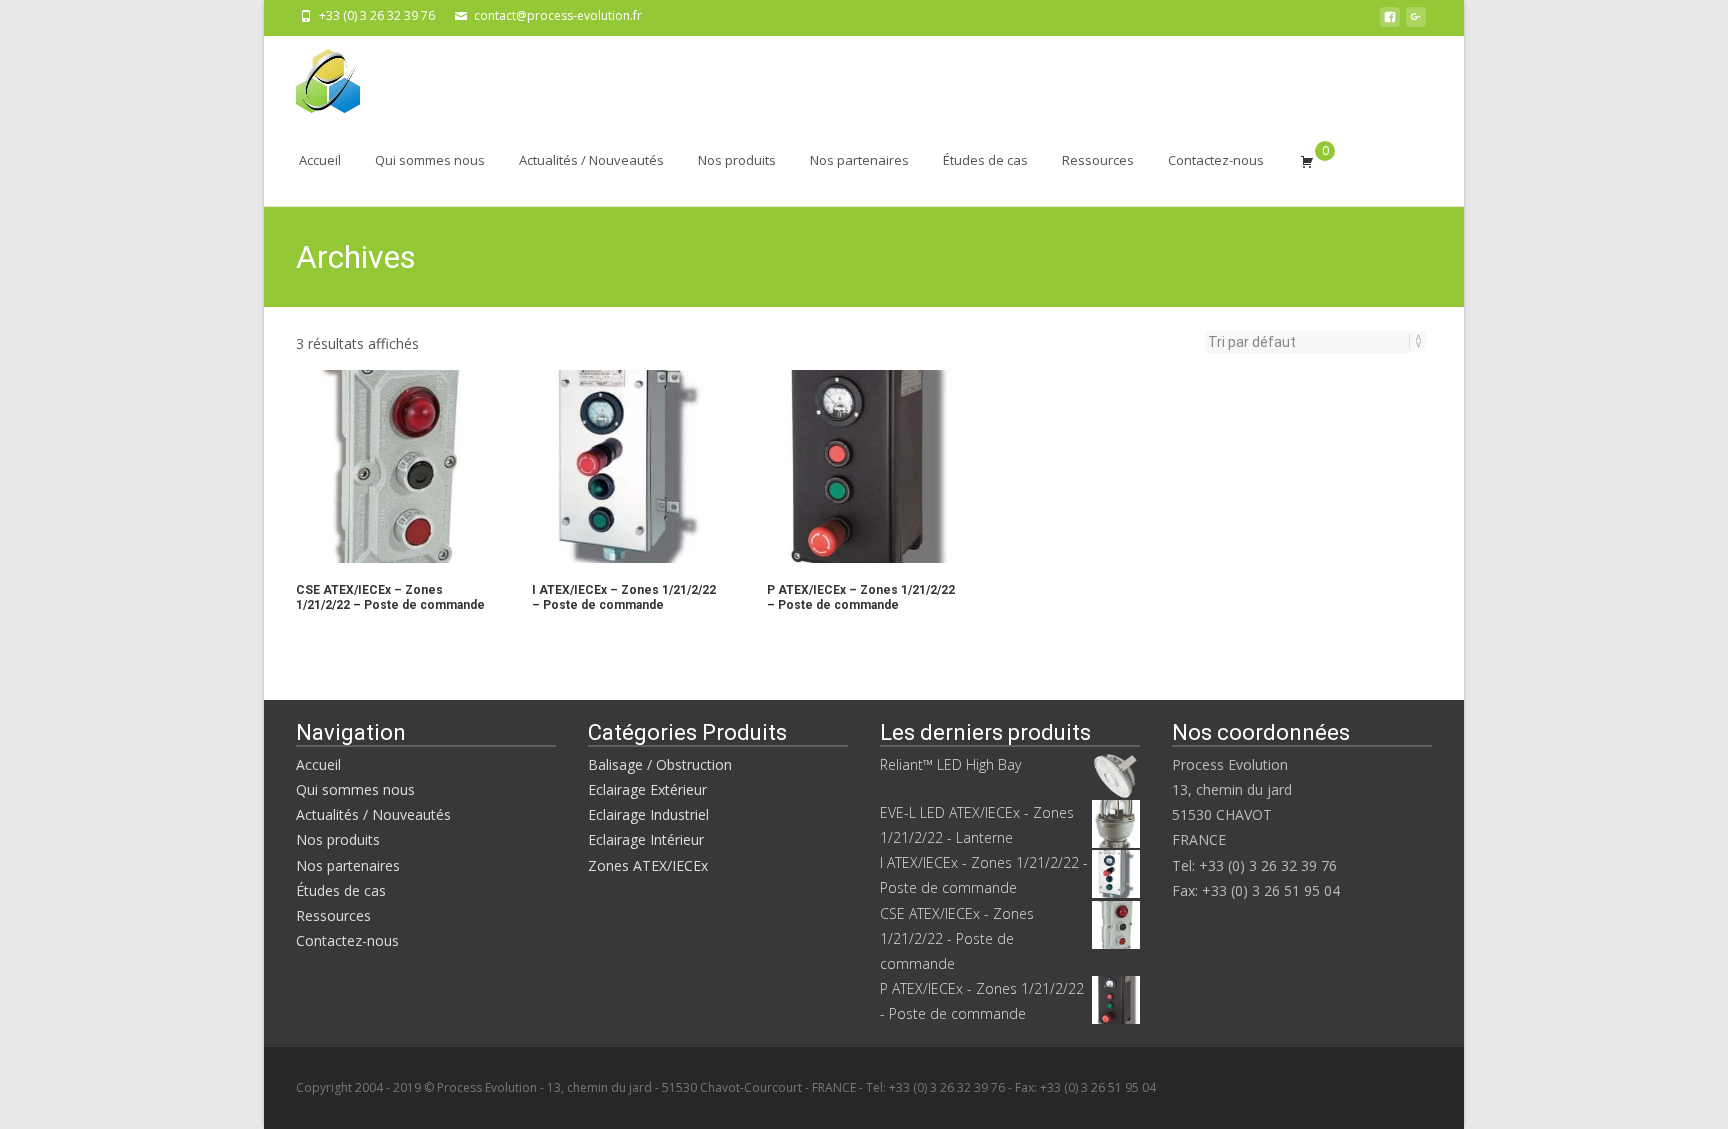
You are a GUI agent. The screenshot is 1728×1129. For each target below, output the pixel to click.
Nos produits (737, 160)
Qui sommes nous (430, 160)
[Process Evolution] (312, 76)
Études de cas (985, 160)
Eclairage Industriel (648, 814)
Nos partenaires (859, 160)
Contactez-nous (1216, 160)
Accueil (320, 160)
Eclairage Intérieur (646, 839)
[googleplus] (1416, 22)
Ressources (1098, 160)
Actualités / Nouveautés (591, 160)
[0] (1307, 161)
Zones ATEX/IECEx (648, 865)
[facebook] (1390, 22)
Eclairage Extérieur (647, 789)
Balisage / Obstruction (660, 764)
